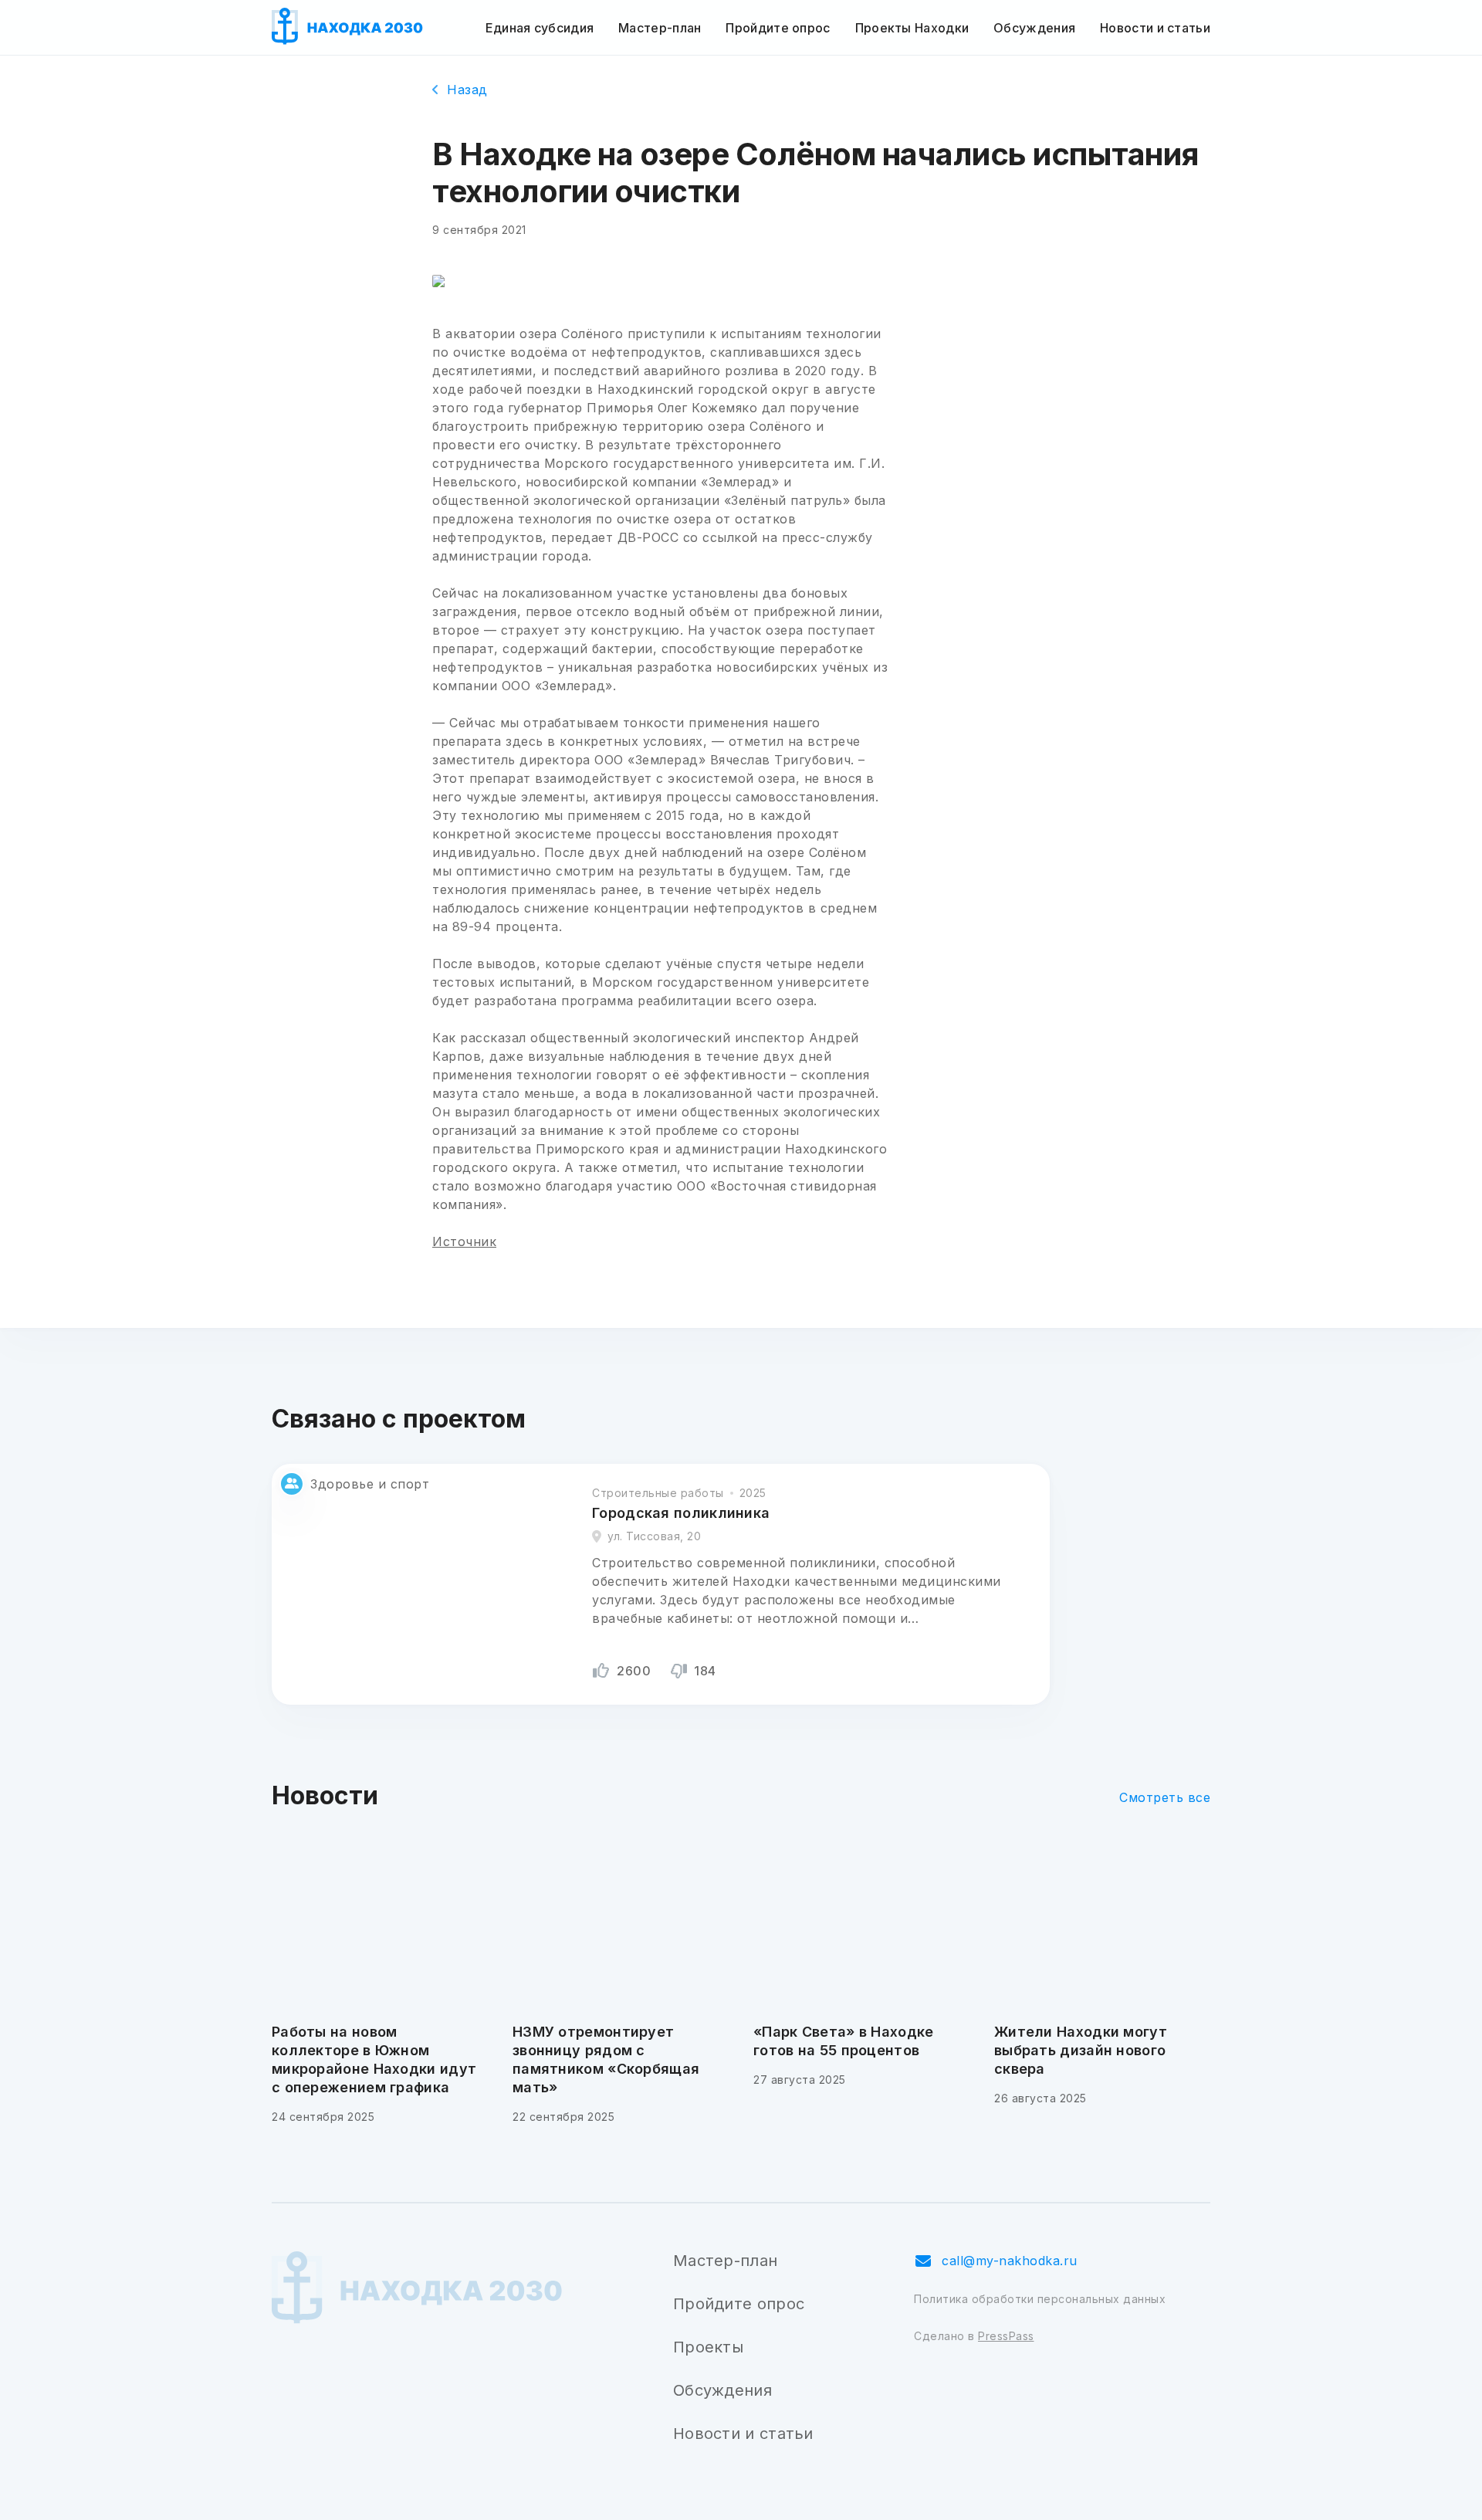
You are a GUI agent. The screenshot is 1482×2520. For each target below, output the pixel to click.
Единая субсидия (540, 28)
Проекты (708, 2347)
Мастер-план (660, 28)
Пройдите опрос (778, 28)
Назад (467, 90)
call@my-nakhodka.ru (1010, 2261)
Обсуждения (1034, 28)
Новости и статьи (1155, 28)
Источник (464, 1241)
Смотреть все (1165, 1797)
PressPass (1006, 2336)
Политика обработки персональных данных (1040, 2299)
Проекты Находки (912, 28)
